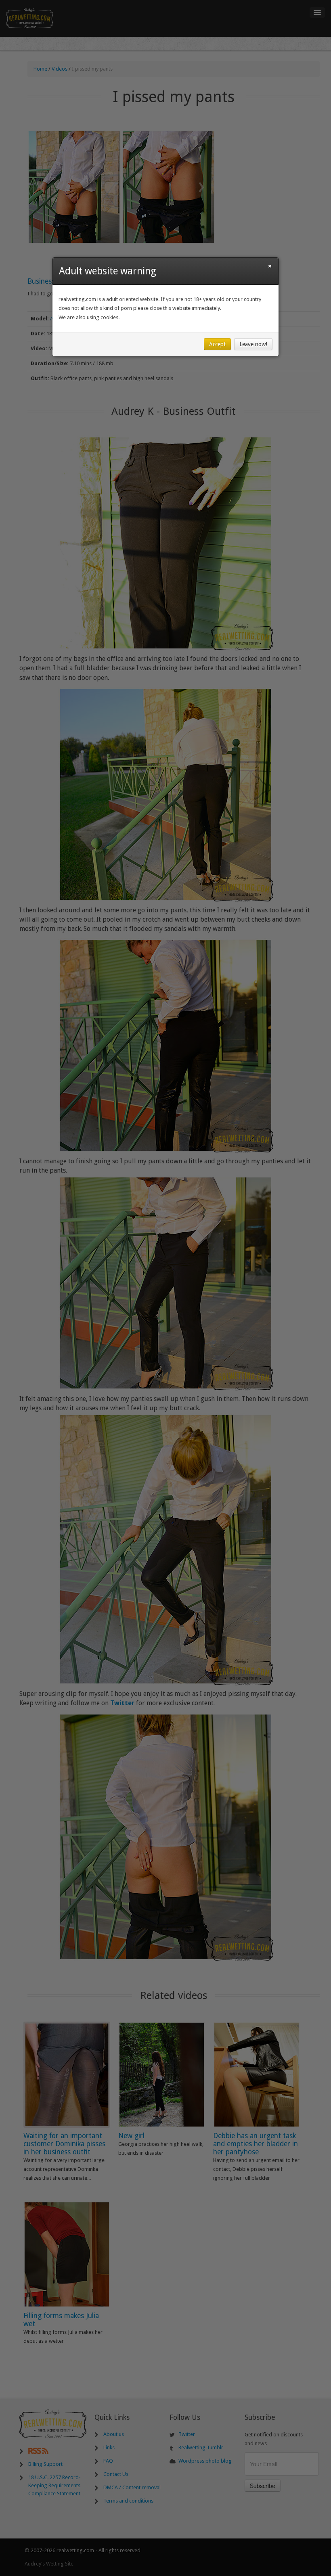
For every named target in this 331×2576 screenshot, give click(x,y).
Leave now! (253, 344)
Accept (217, 344)
